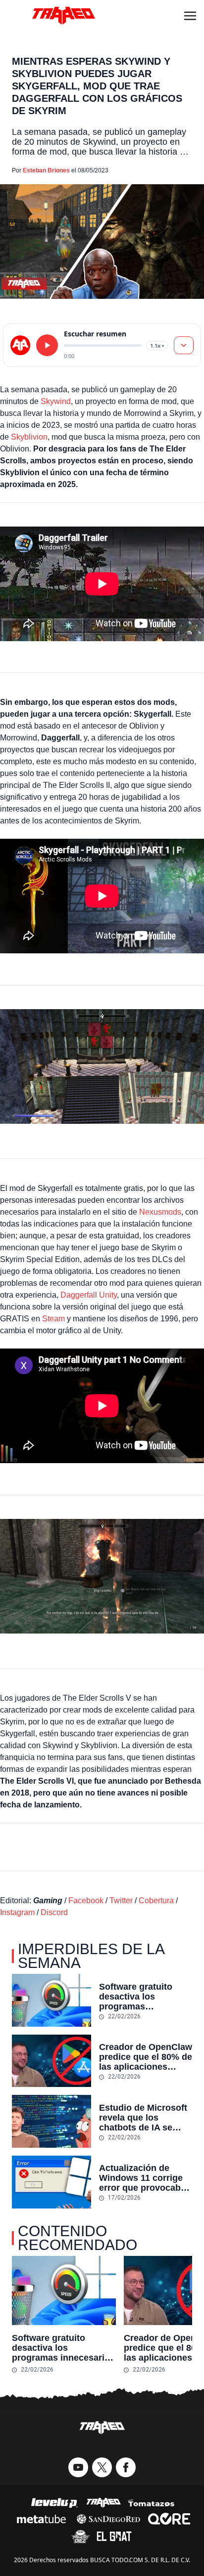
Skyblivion (29, 437)
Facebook (86, 1901)
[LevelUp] (54, 2503)
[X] (102, 2467)
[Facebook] (126, 2467)
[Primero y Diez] (80, 2536)
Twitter (121, 1901)
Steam (54, 1319)
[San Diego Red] (108, 2519)
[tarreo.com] (20, 345)
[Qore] (169, 2519)
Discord (54, 1912)
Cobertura (156, 1901)
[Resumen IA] (184, 345)
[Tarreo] (103, 2503)
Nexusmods (160, 1212)
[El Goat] (114, 2536)
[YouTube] (78, 2467)
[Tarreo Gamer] (63, 16)
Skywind (56, 401)
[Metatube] (41, 2519)
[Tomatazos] (151, 2503)
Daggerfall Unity (89, 1295)
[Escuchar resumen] (47, 345)
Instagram (17, 1912)
